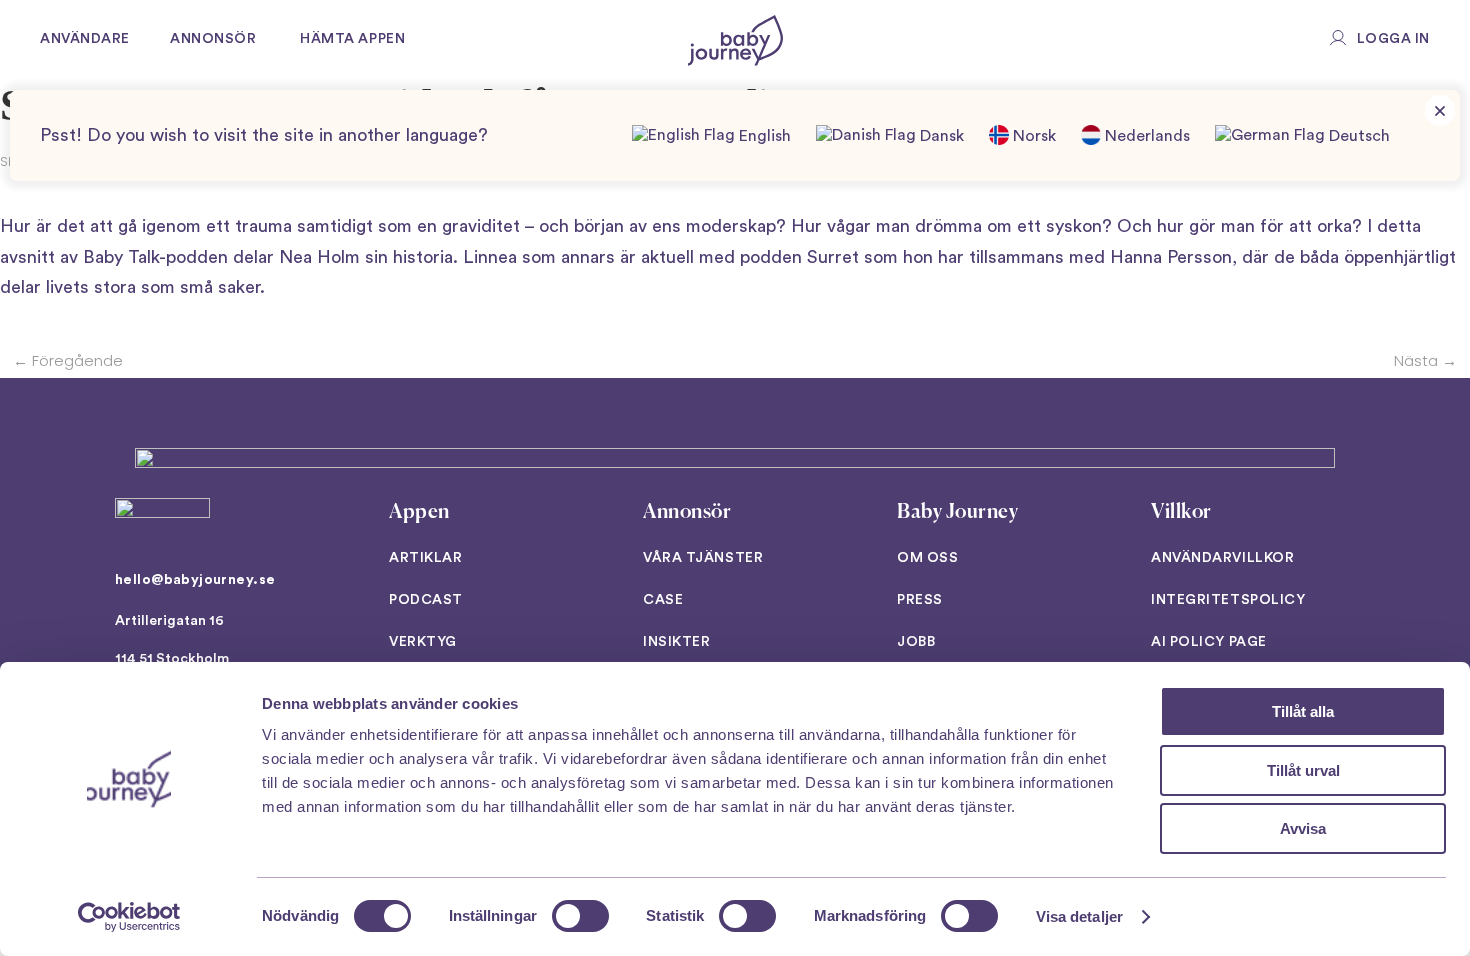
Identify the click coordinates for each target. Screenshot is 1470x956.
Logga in (1393, 39)
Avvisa (1303, 828)
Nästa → (1425, 360)
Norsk (1032, 136)
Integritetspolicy (1228, 600)
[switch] (580, 916)
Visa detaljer (1079, 916)
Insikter (676, 642)
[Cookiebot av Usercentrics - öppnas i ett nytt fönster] (129, 917)
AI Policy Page (1209, 642)
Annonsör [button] (213, 39)
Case (663, 600)
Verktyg (423, 642)
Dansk (940, 136)
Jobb (916, 642)
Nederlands (1145, 136)
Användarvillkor (1222, 558)
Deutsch (1357, 136)
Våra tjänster (703, 558)
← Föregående (68, 360)
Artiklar (425, 558)
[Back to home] (735, 40)
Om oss (927, 558)
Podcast (426, 600)
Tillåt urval (1303, 770)
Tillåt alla (1303, 711)
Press (920, 600)
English (763, 136)
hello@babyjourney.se (195, 580)
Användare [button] (85, 39)
